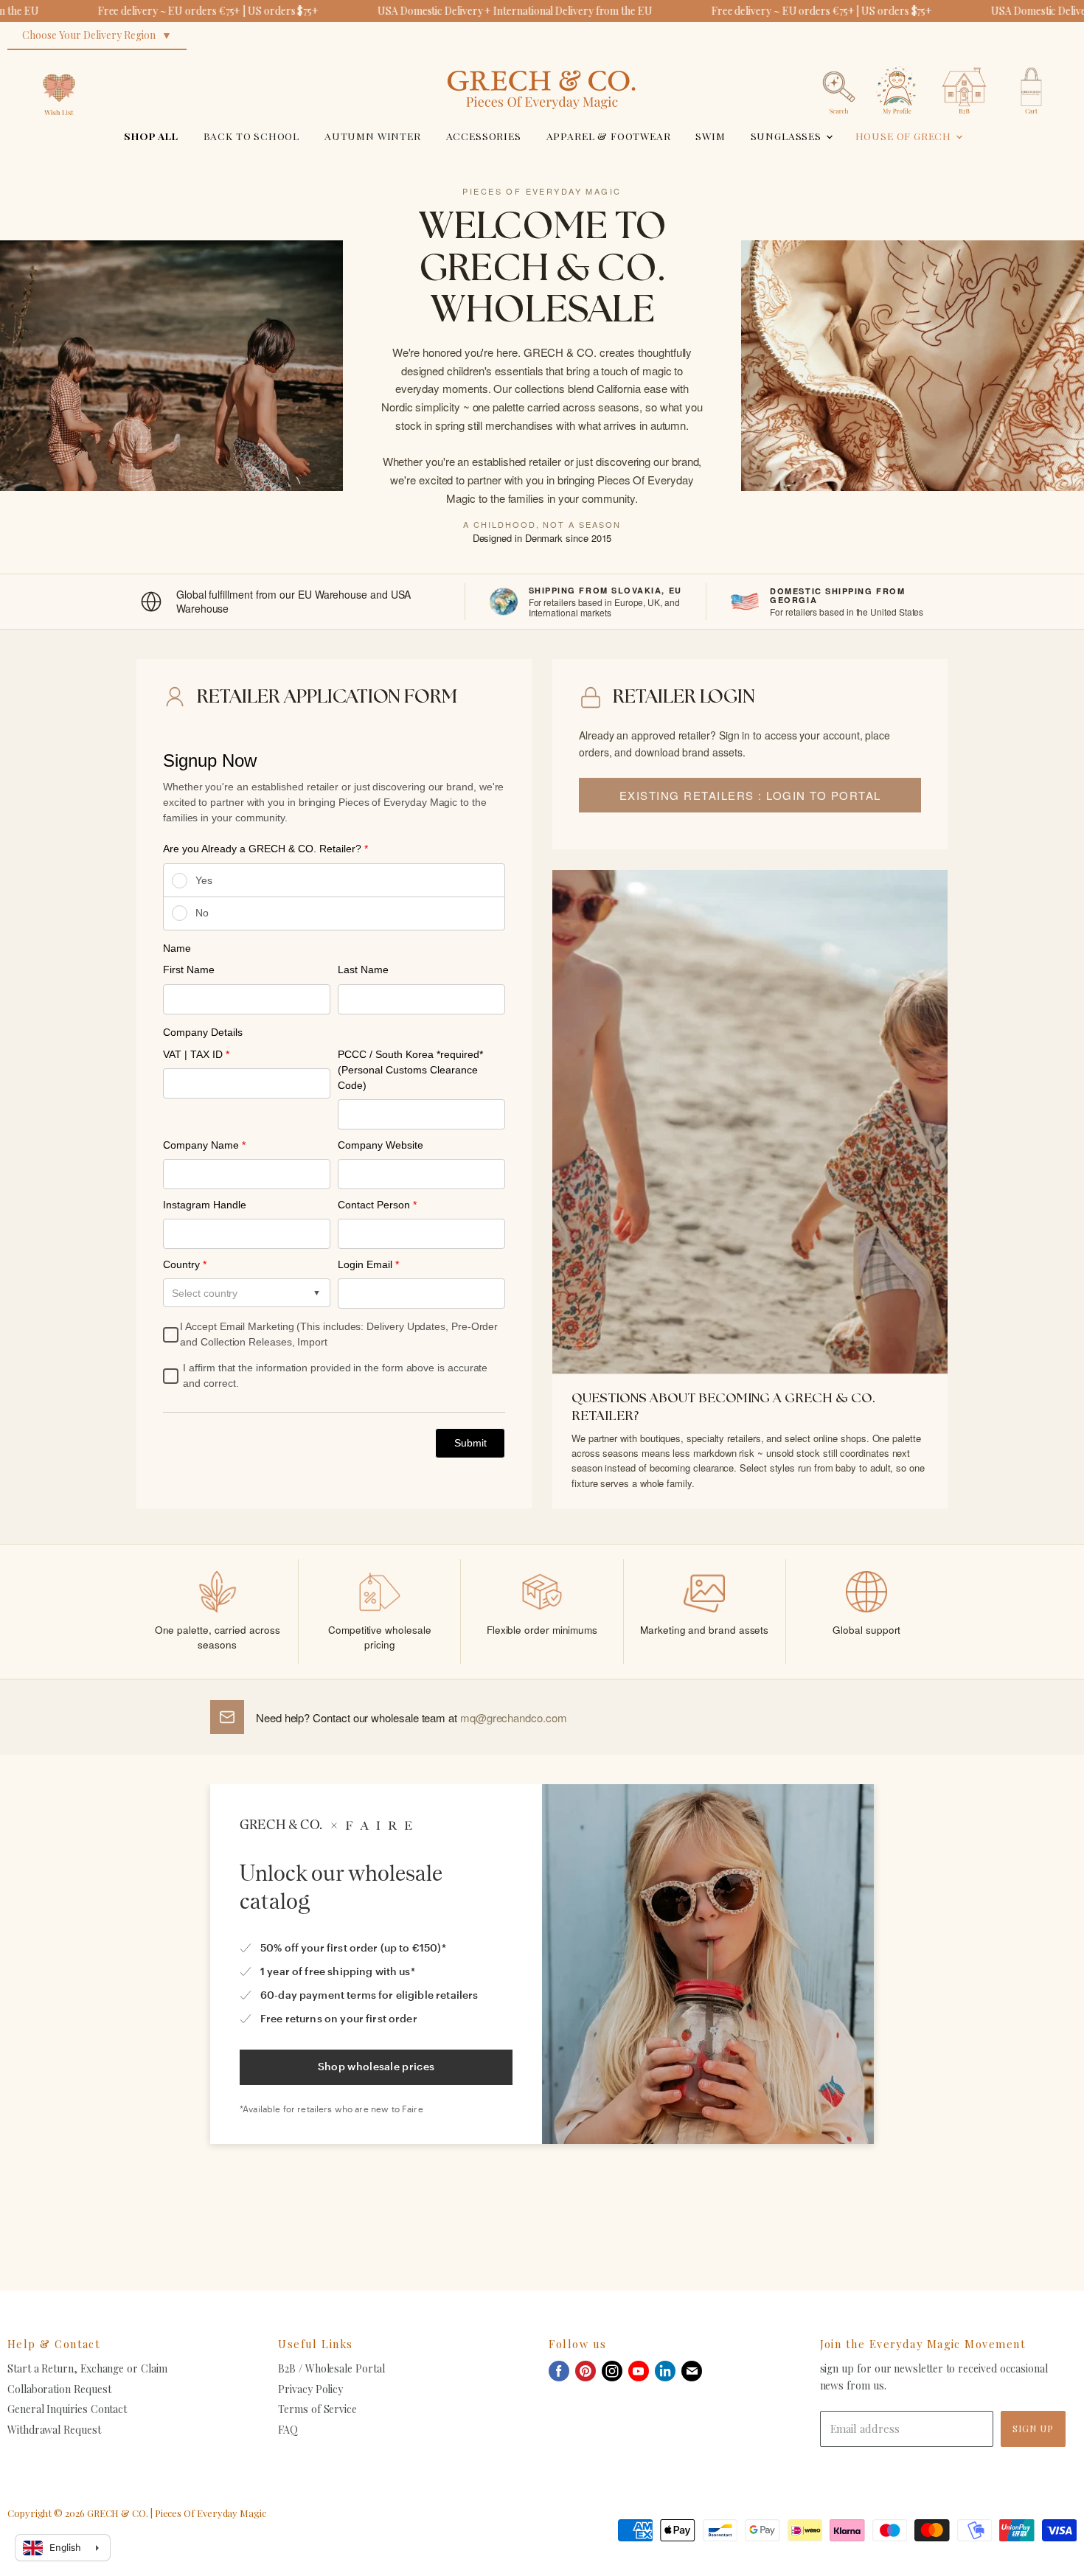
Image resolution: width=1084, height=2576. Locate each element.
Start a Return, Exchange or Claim (87, 2368)
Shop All (151, 136)
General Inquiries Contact (67, 2409)
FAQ (288, 2430)
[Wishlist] (59, 62)
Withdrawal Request (54, 2430)
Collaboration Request (59, 2389)
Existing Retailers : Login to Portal (750, 795)
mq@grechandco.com (514, 1717)
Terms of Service (317, 2409)
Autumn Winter (373, 136)
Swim (710, 136)
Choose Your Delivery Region (89, 35)
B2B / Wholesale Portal (331, 2368)
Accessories (484, 136)
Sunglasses (788, 136)
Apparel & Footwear (609, 136)
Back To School (252, 136)
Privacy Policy (310, 2389)
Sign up (1033, 2428)
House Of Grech (905, 136)
